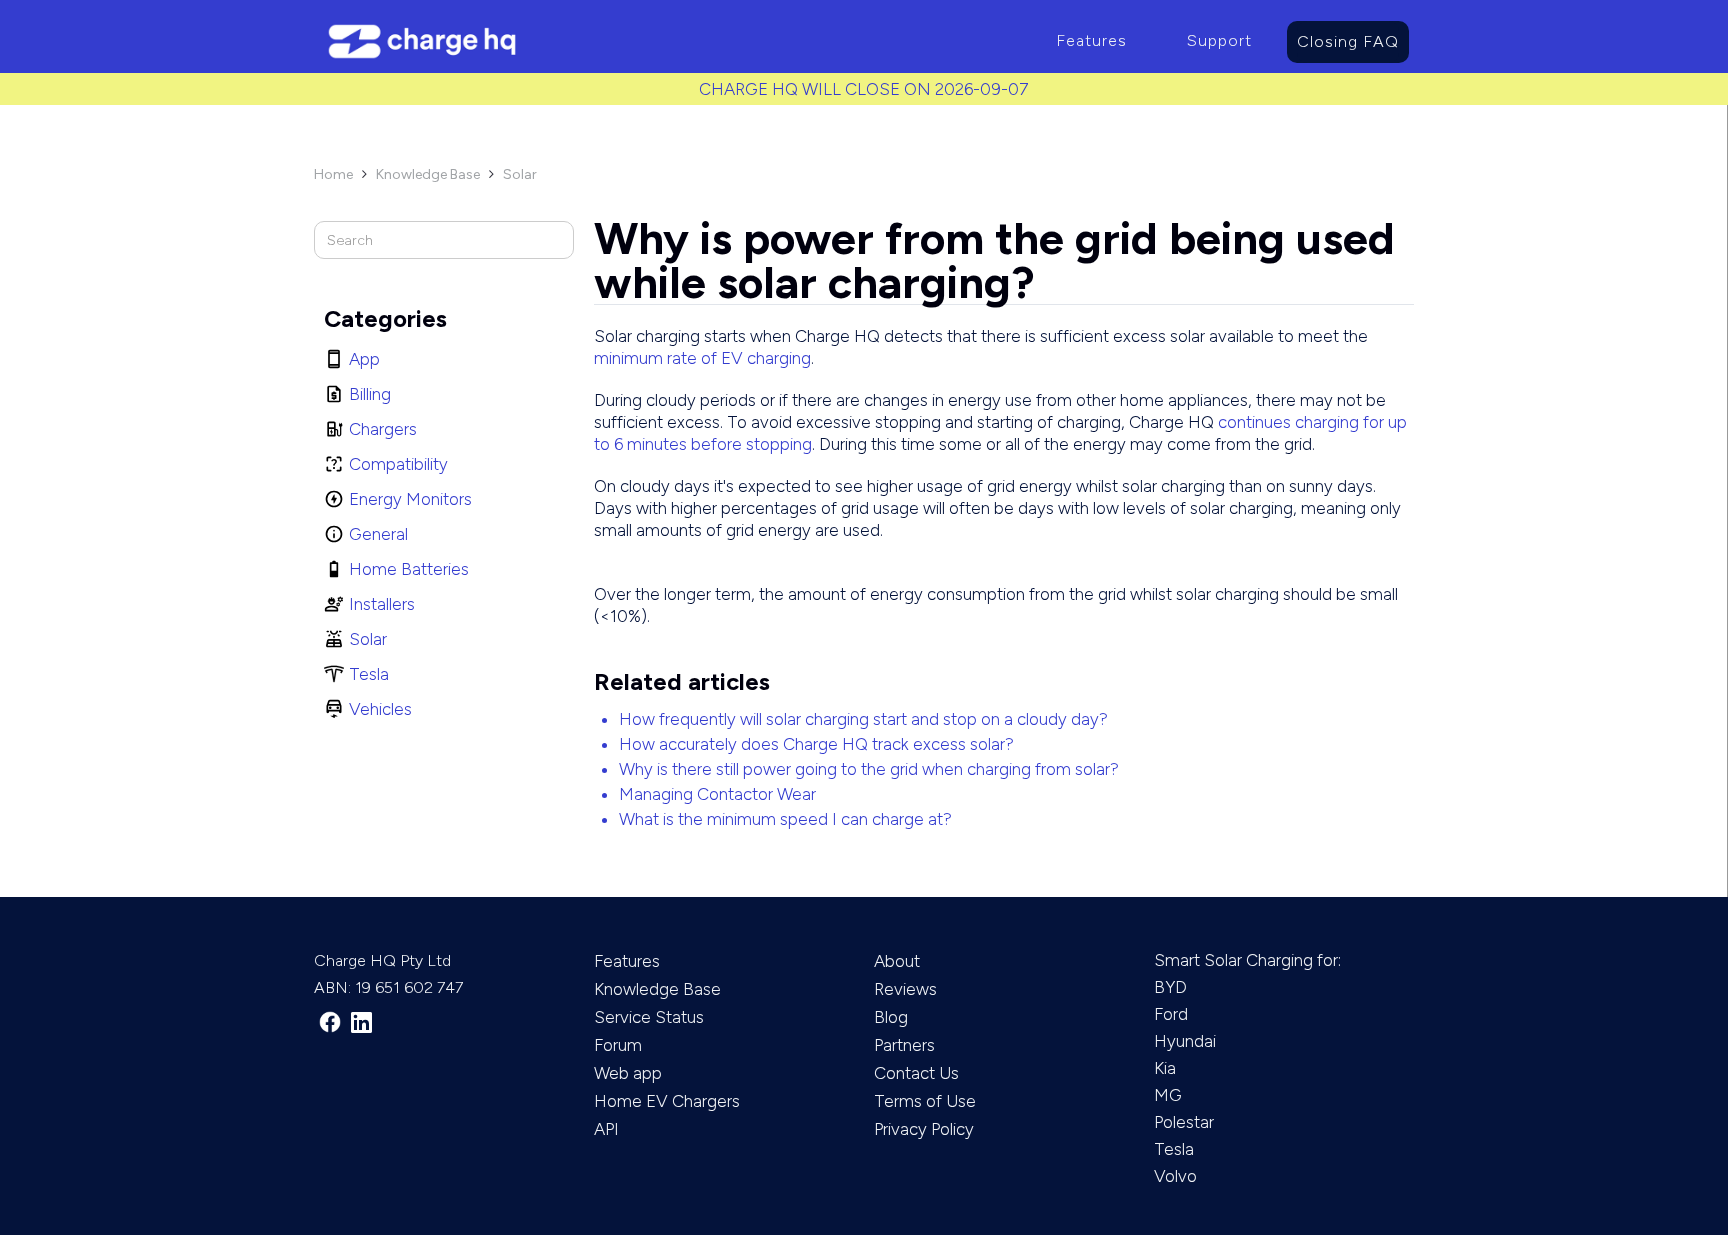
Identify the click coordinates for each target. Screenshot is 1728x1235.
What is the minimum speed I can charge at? (785, 819)
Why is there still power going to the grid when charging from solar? (869, 769)
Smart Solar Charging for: (1247, 960)
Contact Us (916, 1073)
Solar (520, 174)
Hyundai (1185, 1041)
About (897, 961)
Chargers (383, 429)
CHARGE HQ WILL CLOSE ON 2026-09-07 (864, 89)
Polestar (1184, 1122)
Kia (1165, 1068)
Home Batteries (409, 569)
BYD (1170, 987)
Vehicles (380, 709)
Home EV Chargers (667, 1101)
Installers (382, 604)
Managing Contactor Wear (717, 794)
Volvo (1175, 1176)
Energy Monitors (410, 499)
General (378, 534)
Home (333, 174)
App (364, 359)
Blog (891, 1017)
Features (1091, 40)
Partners (904, 1045)
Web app (628, 1073)
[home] (670, 41)
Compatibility (398, 464)
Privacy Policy (924, 1129)
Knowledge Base (428, 174)
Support (1219, 40)
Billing (370, 394)
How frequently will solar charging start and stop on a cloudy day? (863, 719)
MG (1168, 1095)
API (606, 1129)
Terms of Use (925, 1101)
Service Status (649, 1017)
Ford (1171, 1014)
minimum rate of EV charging (702, 358)
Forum (618, 1045)
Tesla (369, 674)
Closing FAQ (1348, 41)
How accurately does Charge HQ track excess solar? (816, 744)
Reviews (905, 989)
